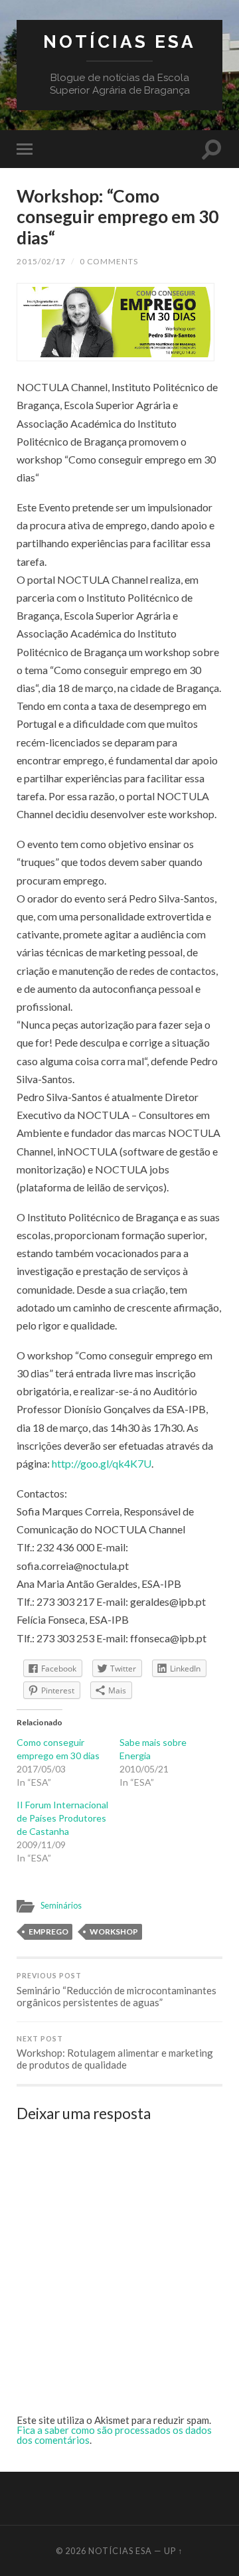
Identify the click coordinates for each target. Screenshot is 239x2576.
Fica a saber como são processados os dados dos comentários (114, 2435)
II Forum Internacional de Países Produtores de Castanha (62, 1818)
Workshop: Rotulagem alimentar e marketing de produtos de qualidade (115, 2053)
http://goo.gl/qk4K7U (102, 1463)
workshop (114, 1932)
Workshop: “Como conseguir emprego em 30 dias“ (118, 217)
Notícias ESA (119, 42)
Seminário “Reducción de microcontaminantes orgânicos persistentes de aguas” (117, 1990)
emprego (48, 1932)
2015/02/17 (41, 261)
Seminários (61, 1905)
